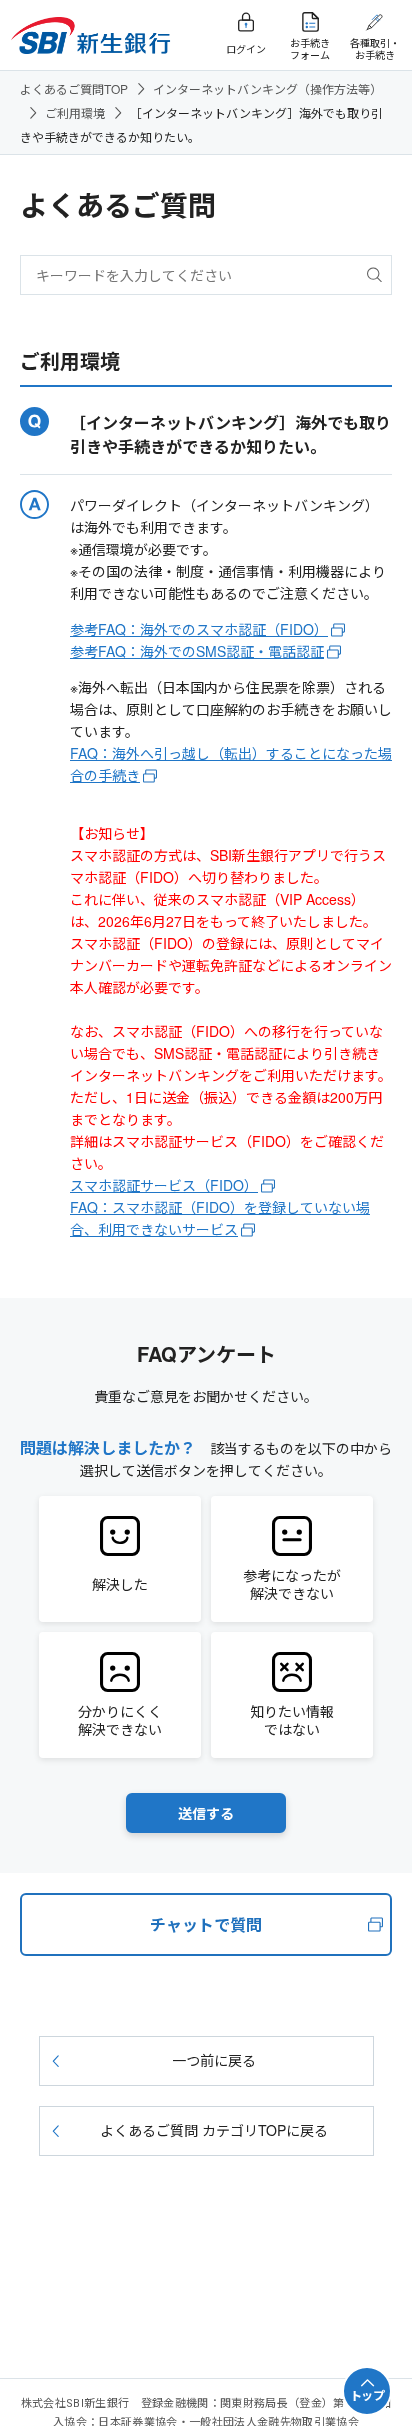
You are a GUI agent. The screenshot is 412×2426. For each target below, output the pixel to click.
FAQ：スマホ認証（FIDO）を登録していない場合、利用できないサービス (220, 1218)
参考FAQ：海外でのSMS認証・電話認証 (197, 651)
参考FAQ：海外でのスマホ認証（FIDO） (199, 629)
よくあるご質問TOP (74, 88)
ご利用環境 (75, 112)
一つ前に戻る (214, 2060)
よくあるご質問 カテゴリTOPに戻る (214, 2130)
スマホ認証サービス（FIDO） (164, 1185)
